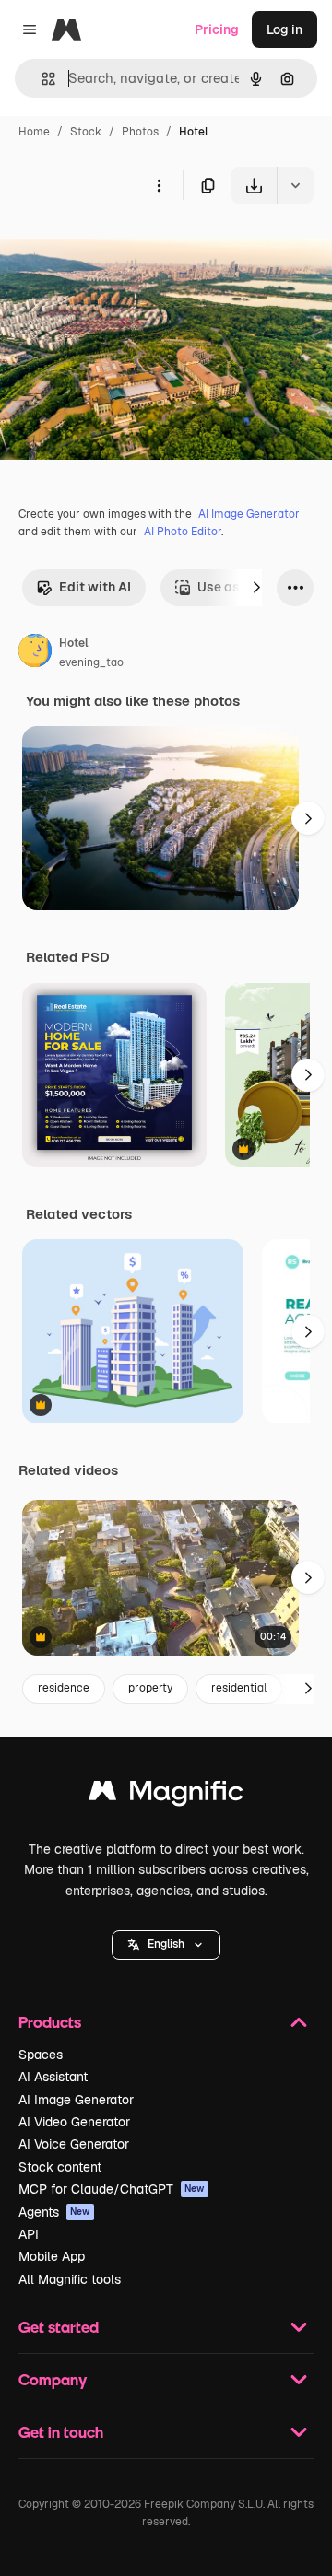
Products (50, 2022)
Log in (285, 29)
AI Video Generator (74, 2122)
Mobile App (52, 2256)
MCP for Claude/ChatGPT (112, 2189)
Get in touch (61, 2432)
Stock (86, 132)
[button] (166, 1945)
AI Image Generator (249, 514)
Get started (59, 2327)
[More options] (159, 185)
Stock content (60, 2167)
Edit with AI (95, 587)
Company (53, 2379)
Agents (54, 2212)
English (166, 1944)
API (29, 2234)
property (150, 1688)
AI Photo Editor (183, 532)
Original (118, 246)
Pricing (217, 29)
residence (64, 1688)
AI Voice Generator (74, 2144)
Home (34, 132)
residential (239, 1688)
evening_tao (91, 662)
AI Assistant (53, 2077)
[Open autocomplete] (41, 79)
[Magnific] (166, 1795)
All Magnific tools (70, 2279)
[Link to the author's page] (35, 653)
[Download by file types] (295, 185)
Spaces (41, 2055)
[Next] (256, 588)
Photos (140, 132)
